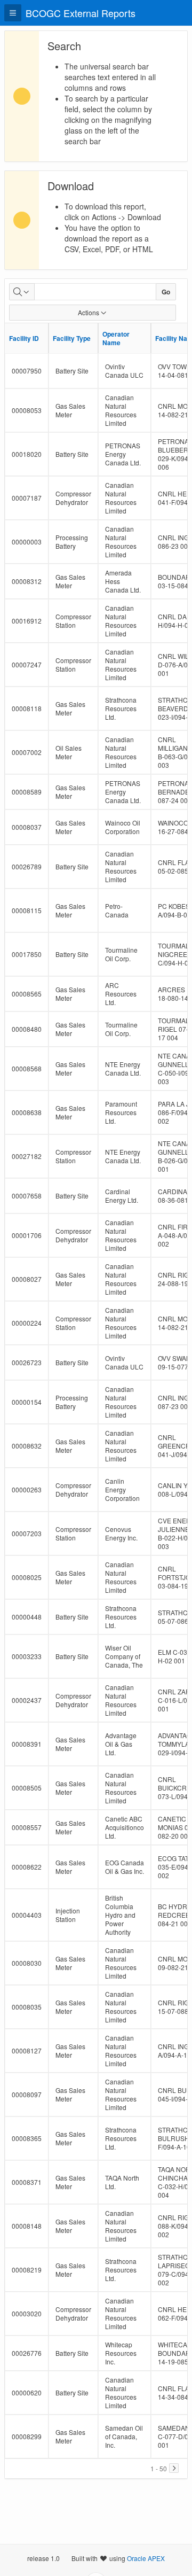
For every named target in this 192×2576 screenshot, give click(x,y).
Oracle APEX (146, 2558)
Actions (89, 312)
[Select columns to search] (22, 292)
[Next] (174, 2468)
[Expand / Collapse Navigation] (13, 13)
